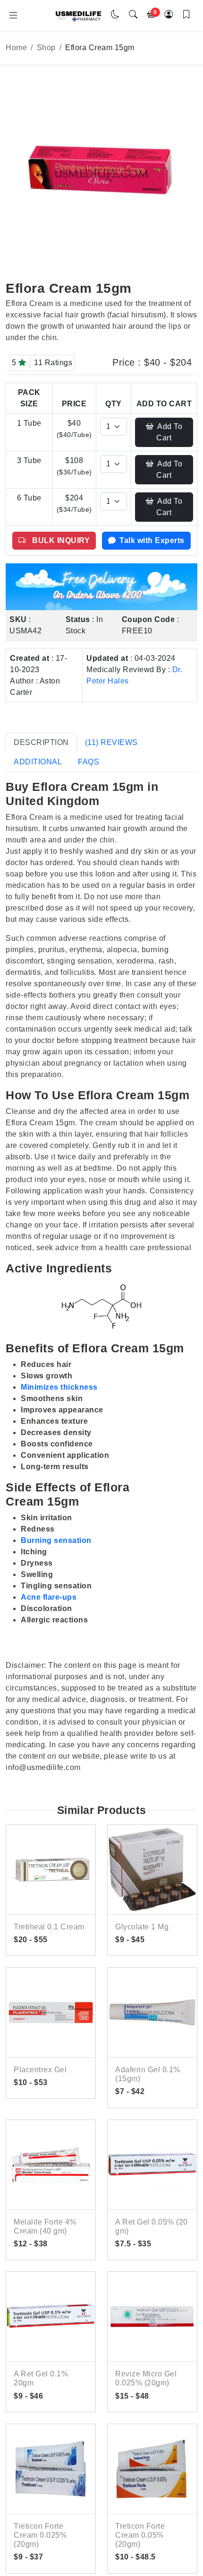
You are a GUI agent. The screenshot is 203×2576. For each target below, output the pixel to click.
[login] (169, 15)
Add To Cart (169, 432)
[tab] (41, 743)
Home (16, 48)
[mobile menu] (13, 16)
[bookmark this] (186, 15)
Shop (46, 48)
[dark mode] (116, 15)
